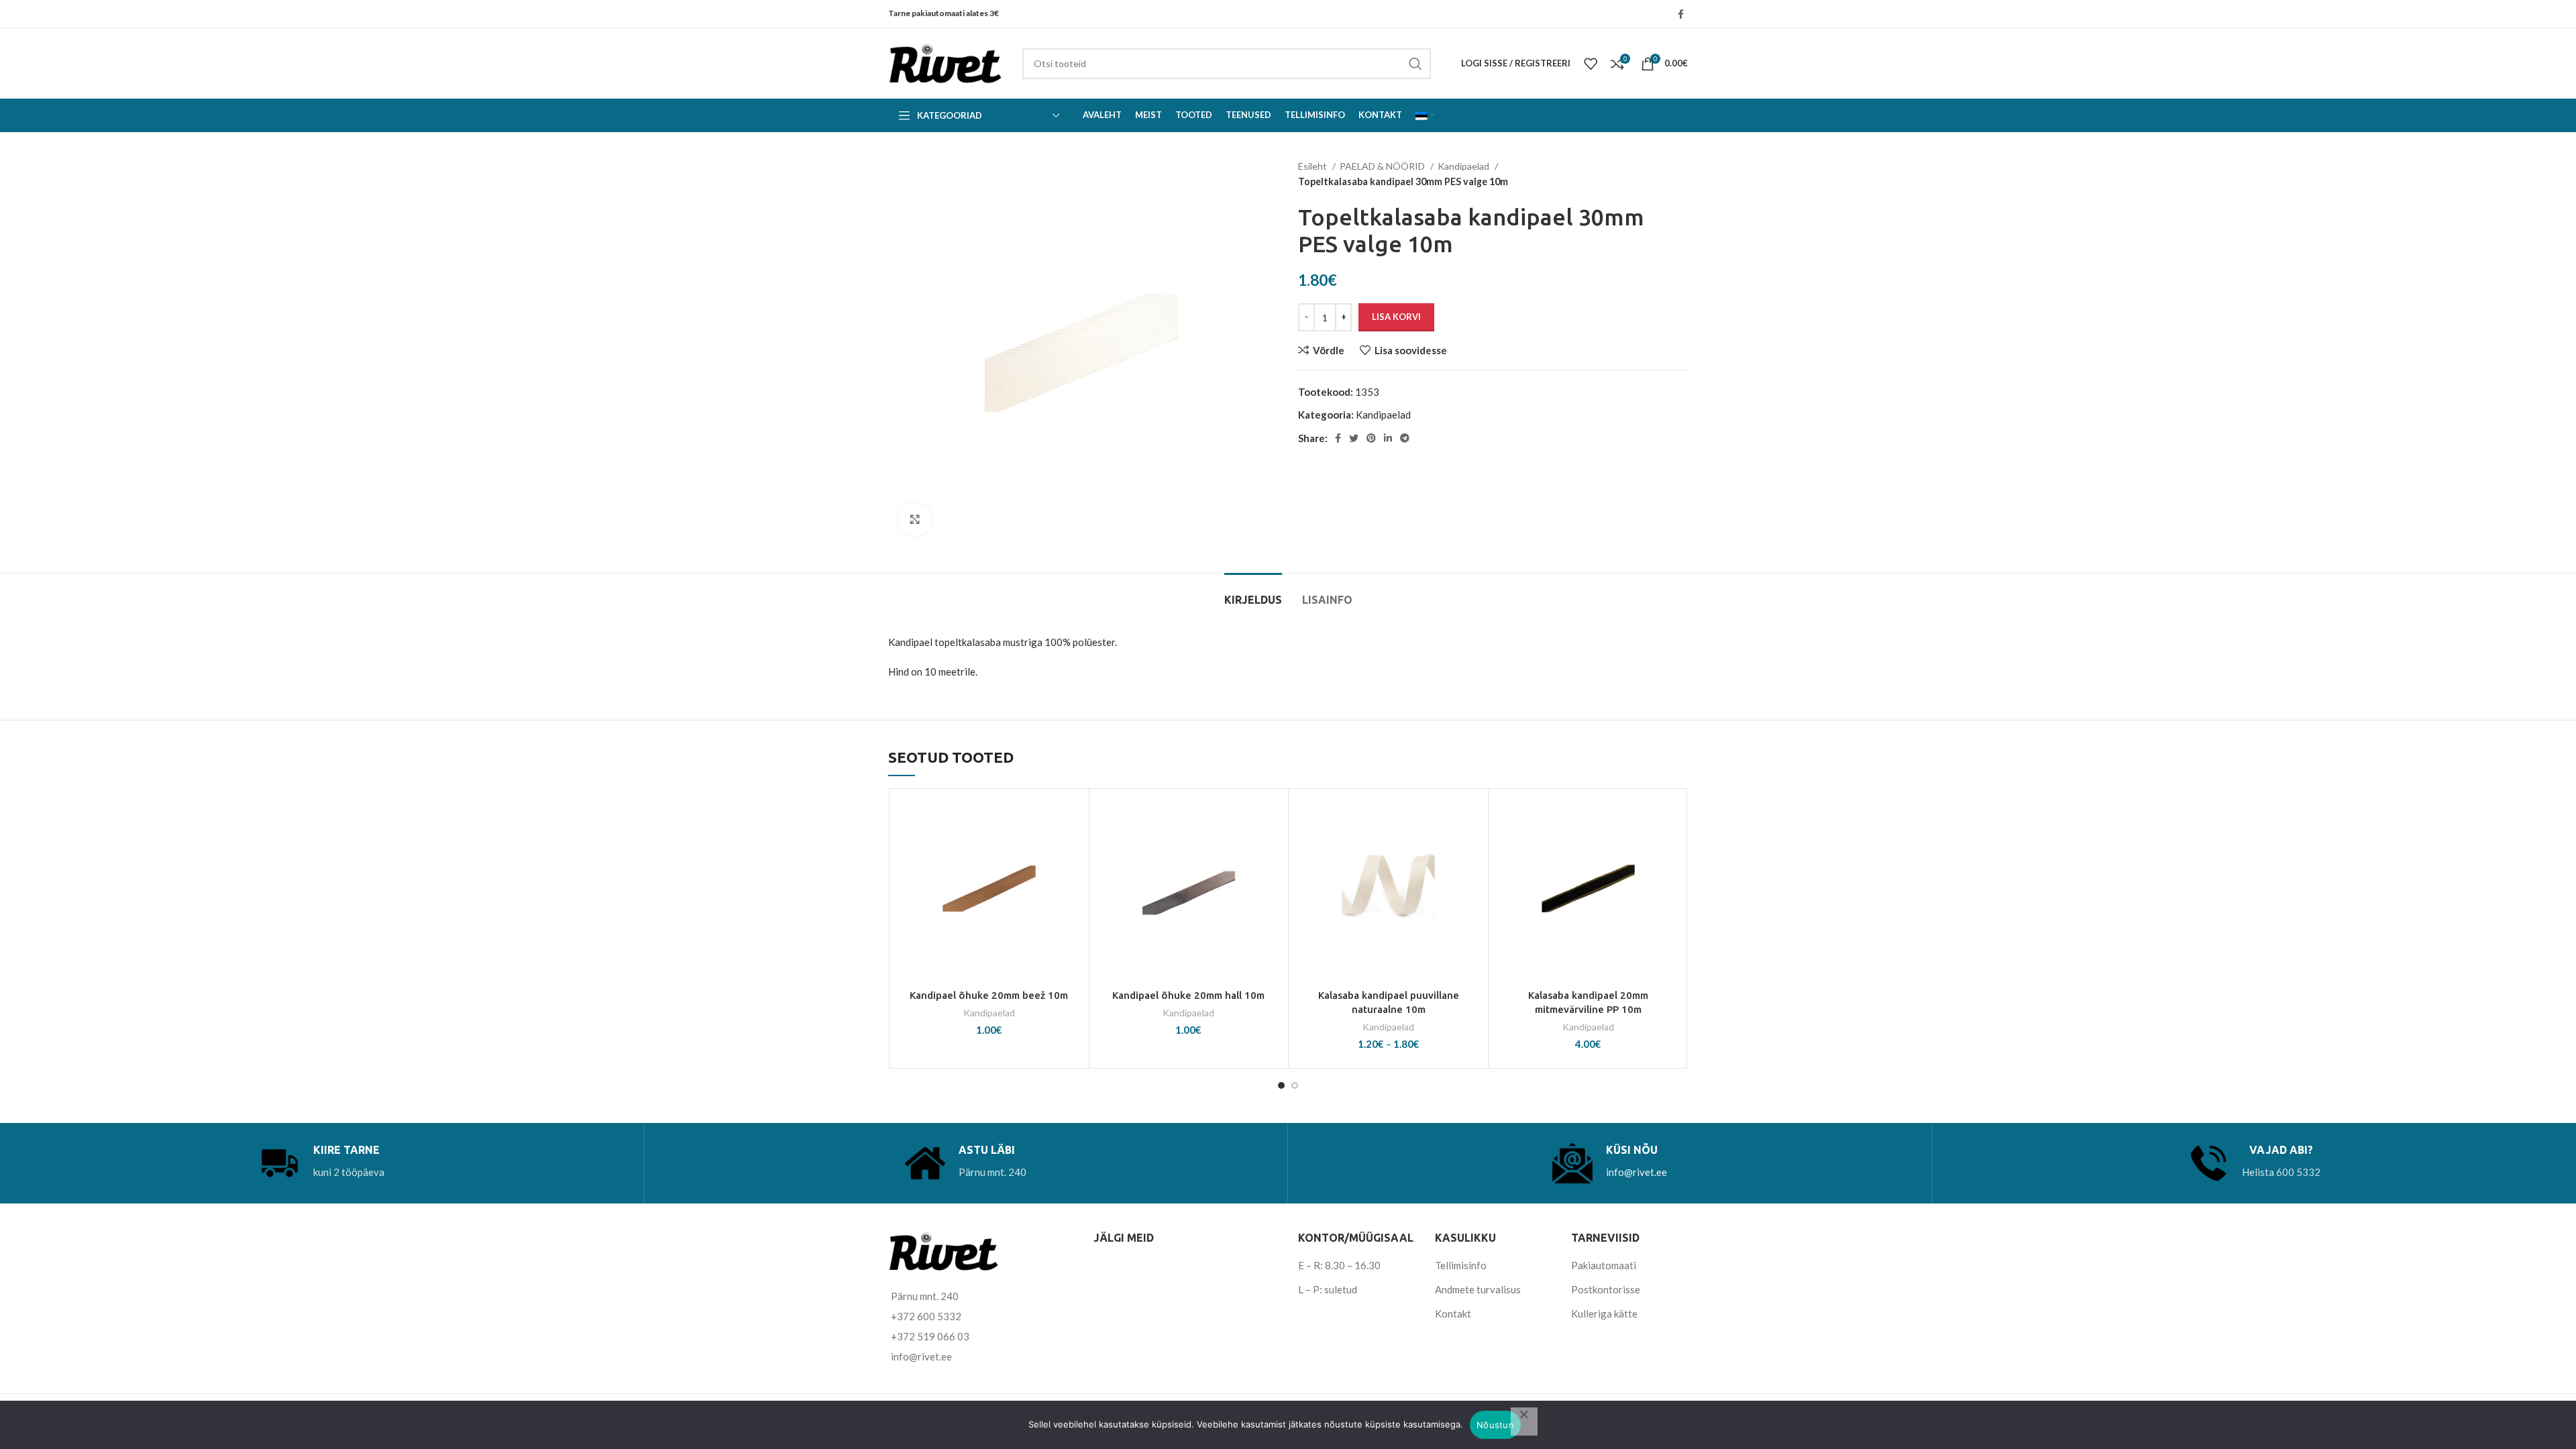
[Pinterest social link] (1371, 438)
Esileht (1313, 166)
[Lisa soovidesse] (1072, 817)
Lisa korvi (1396, 317)
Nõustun (1495, 1425)
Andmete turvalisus (1478, 1289)
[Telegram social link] (1405, 438)
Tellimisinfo (1461, 1265)
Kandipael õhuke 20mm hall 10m (1188, 995)
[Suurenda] (915, 519)
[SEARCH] (1415, 64)
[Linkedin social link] (1388, 438)
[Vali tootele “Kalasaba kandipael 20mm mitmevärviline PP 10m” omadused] (1671, 848)
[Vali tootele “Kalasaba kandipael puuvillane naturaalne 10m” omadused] (1471, 848)
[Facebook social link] (1681, 14)
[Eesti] (1425, 115)
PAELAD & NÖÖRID (1383, 166)
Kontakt (1453, 1313)
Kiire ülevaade (1072, 878)
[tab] (1253, 593)
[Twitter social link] (1354, 438)
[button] (1072, 848)
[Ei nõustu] (1524, 1421)
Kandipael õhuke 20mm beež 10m (989, 995)
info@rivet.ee (1636, 1172)
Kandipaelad (1464, 166)
